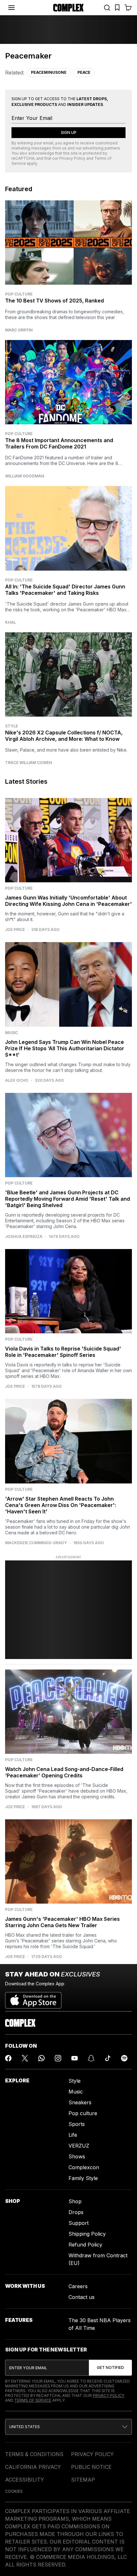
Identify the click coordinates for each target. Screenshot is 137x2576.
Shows (77, 2156)
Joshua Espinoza (24, 1237)
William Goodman (25, 476)
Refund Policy (85, 2245)
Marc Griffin (19, 330)
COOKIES (14, 2491)
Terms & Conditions (34, 2454)
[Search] (107, 8)
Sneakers (80, 2102)
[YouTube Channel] (75, 2058)
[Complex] (68, 8)
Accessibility (25, 2480)
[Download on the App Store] (33, 1998)
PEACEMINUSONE (49, 72)
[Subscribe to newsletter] (110, 2368)
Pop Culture (19, 294)
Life (73, 2135)
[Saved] (117, 8)
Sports (77, 2124)
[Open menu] (11, 8)
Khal (11, 622)
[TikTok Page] (108, 2058)
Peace (84, 72)
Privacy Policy (72, 158)
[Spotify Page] (124, 2058)
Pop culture (83, 2113)
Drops (76, 2212)
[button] (68, 2427)
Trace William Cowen (29, 763)
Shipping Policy (87, 2234)
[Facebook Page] (8, 2058)
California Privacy (33, 2467)
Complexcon (84, 2167)
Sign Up (69, 132)
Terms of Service (33, 2400)
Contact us (82, 2297)
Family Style (83, 2178)
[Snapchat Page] (91, 2058)
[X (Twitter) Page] (25, 2058)
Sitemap (83, 2480)
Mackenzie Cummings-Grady (36, 1543)
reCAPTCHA (23, 158)
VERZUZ (79, 2146)
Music (76, 2092)
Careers (78, 2286)
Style (11, 726)
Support (79, 2223)
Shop (75, 2201)
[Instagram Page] (58, 2058)
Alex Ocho (17, 1080)
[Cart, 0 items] (128, 8)
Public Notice (91, 2467)
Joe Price (15, 930)
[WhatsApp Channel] (41, 2058)
